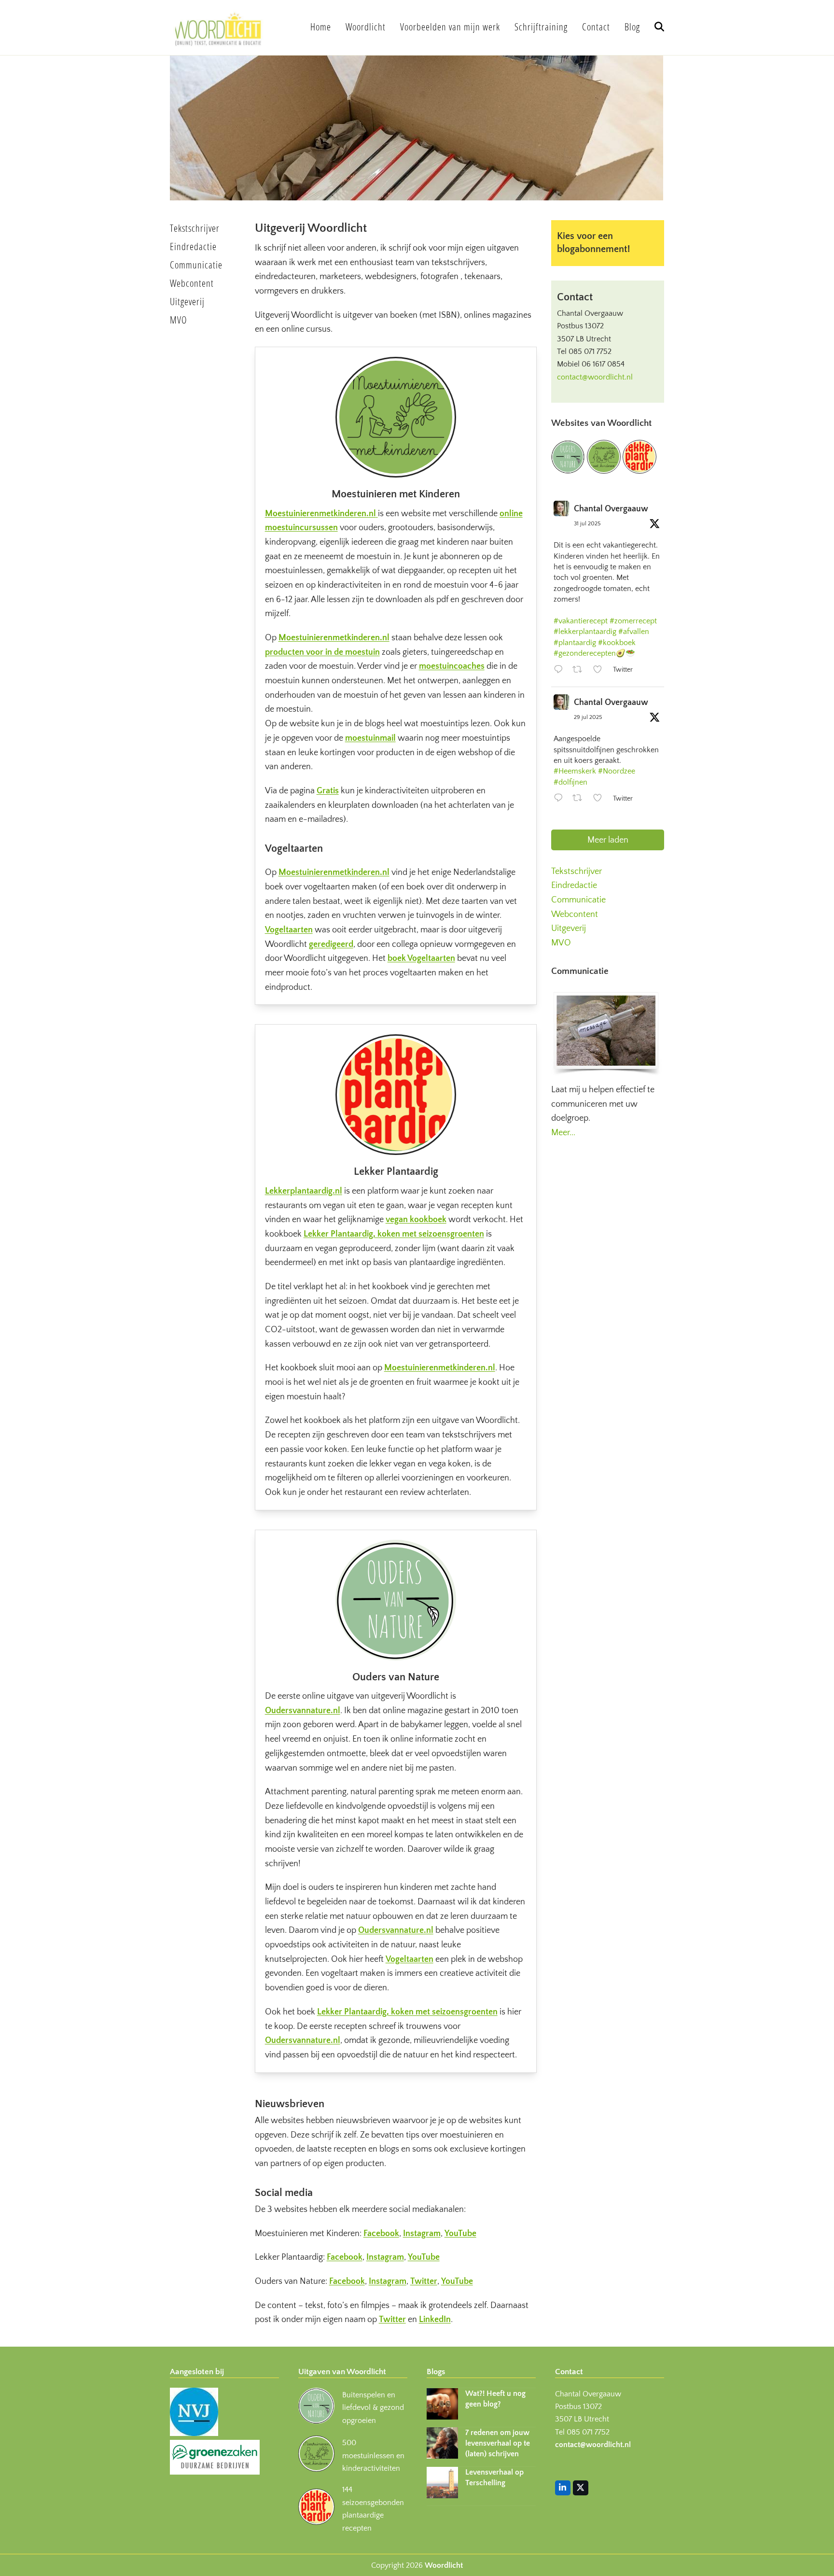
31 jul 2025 (587, 524)
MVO (561, 943)
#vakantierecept (581, 621)
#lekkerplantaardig (585, 632)
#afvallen (634, 632)
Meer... (563, 1133)
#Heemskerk (575, 771)
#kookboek (617, 643)
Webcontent (575, 915)
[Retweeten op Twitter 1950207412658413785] (580, 800)
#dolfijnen (570, 782)
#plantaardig (575, 643)
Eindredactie (574, 886)
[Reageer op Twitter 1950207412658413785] (561, 800)
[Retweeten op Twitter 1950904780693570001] (580, 671)
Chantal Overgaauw (611, 509)
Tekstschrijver (577, 872)
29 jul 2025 (588, 717)
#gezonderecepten (585, 653)
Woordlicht (444, 2565)
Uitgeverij (569, 929)
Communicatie (578, 900)
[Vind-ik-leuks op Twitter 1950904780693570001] (600, 671)
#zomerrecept (633, 621)
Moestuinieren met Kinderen (396, 494)
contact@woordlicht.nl (595, 377)
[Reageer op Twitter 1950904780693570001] (561, 671)
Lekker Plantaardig (396, 1172)
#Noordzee (617, 771)
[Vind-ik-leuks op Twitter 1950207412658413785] (600, 800)
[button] (659, 28)
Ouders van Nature (396, 1677)
